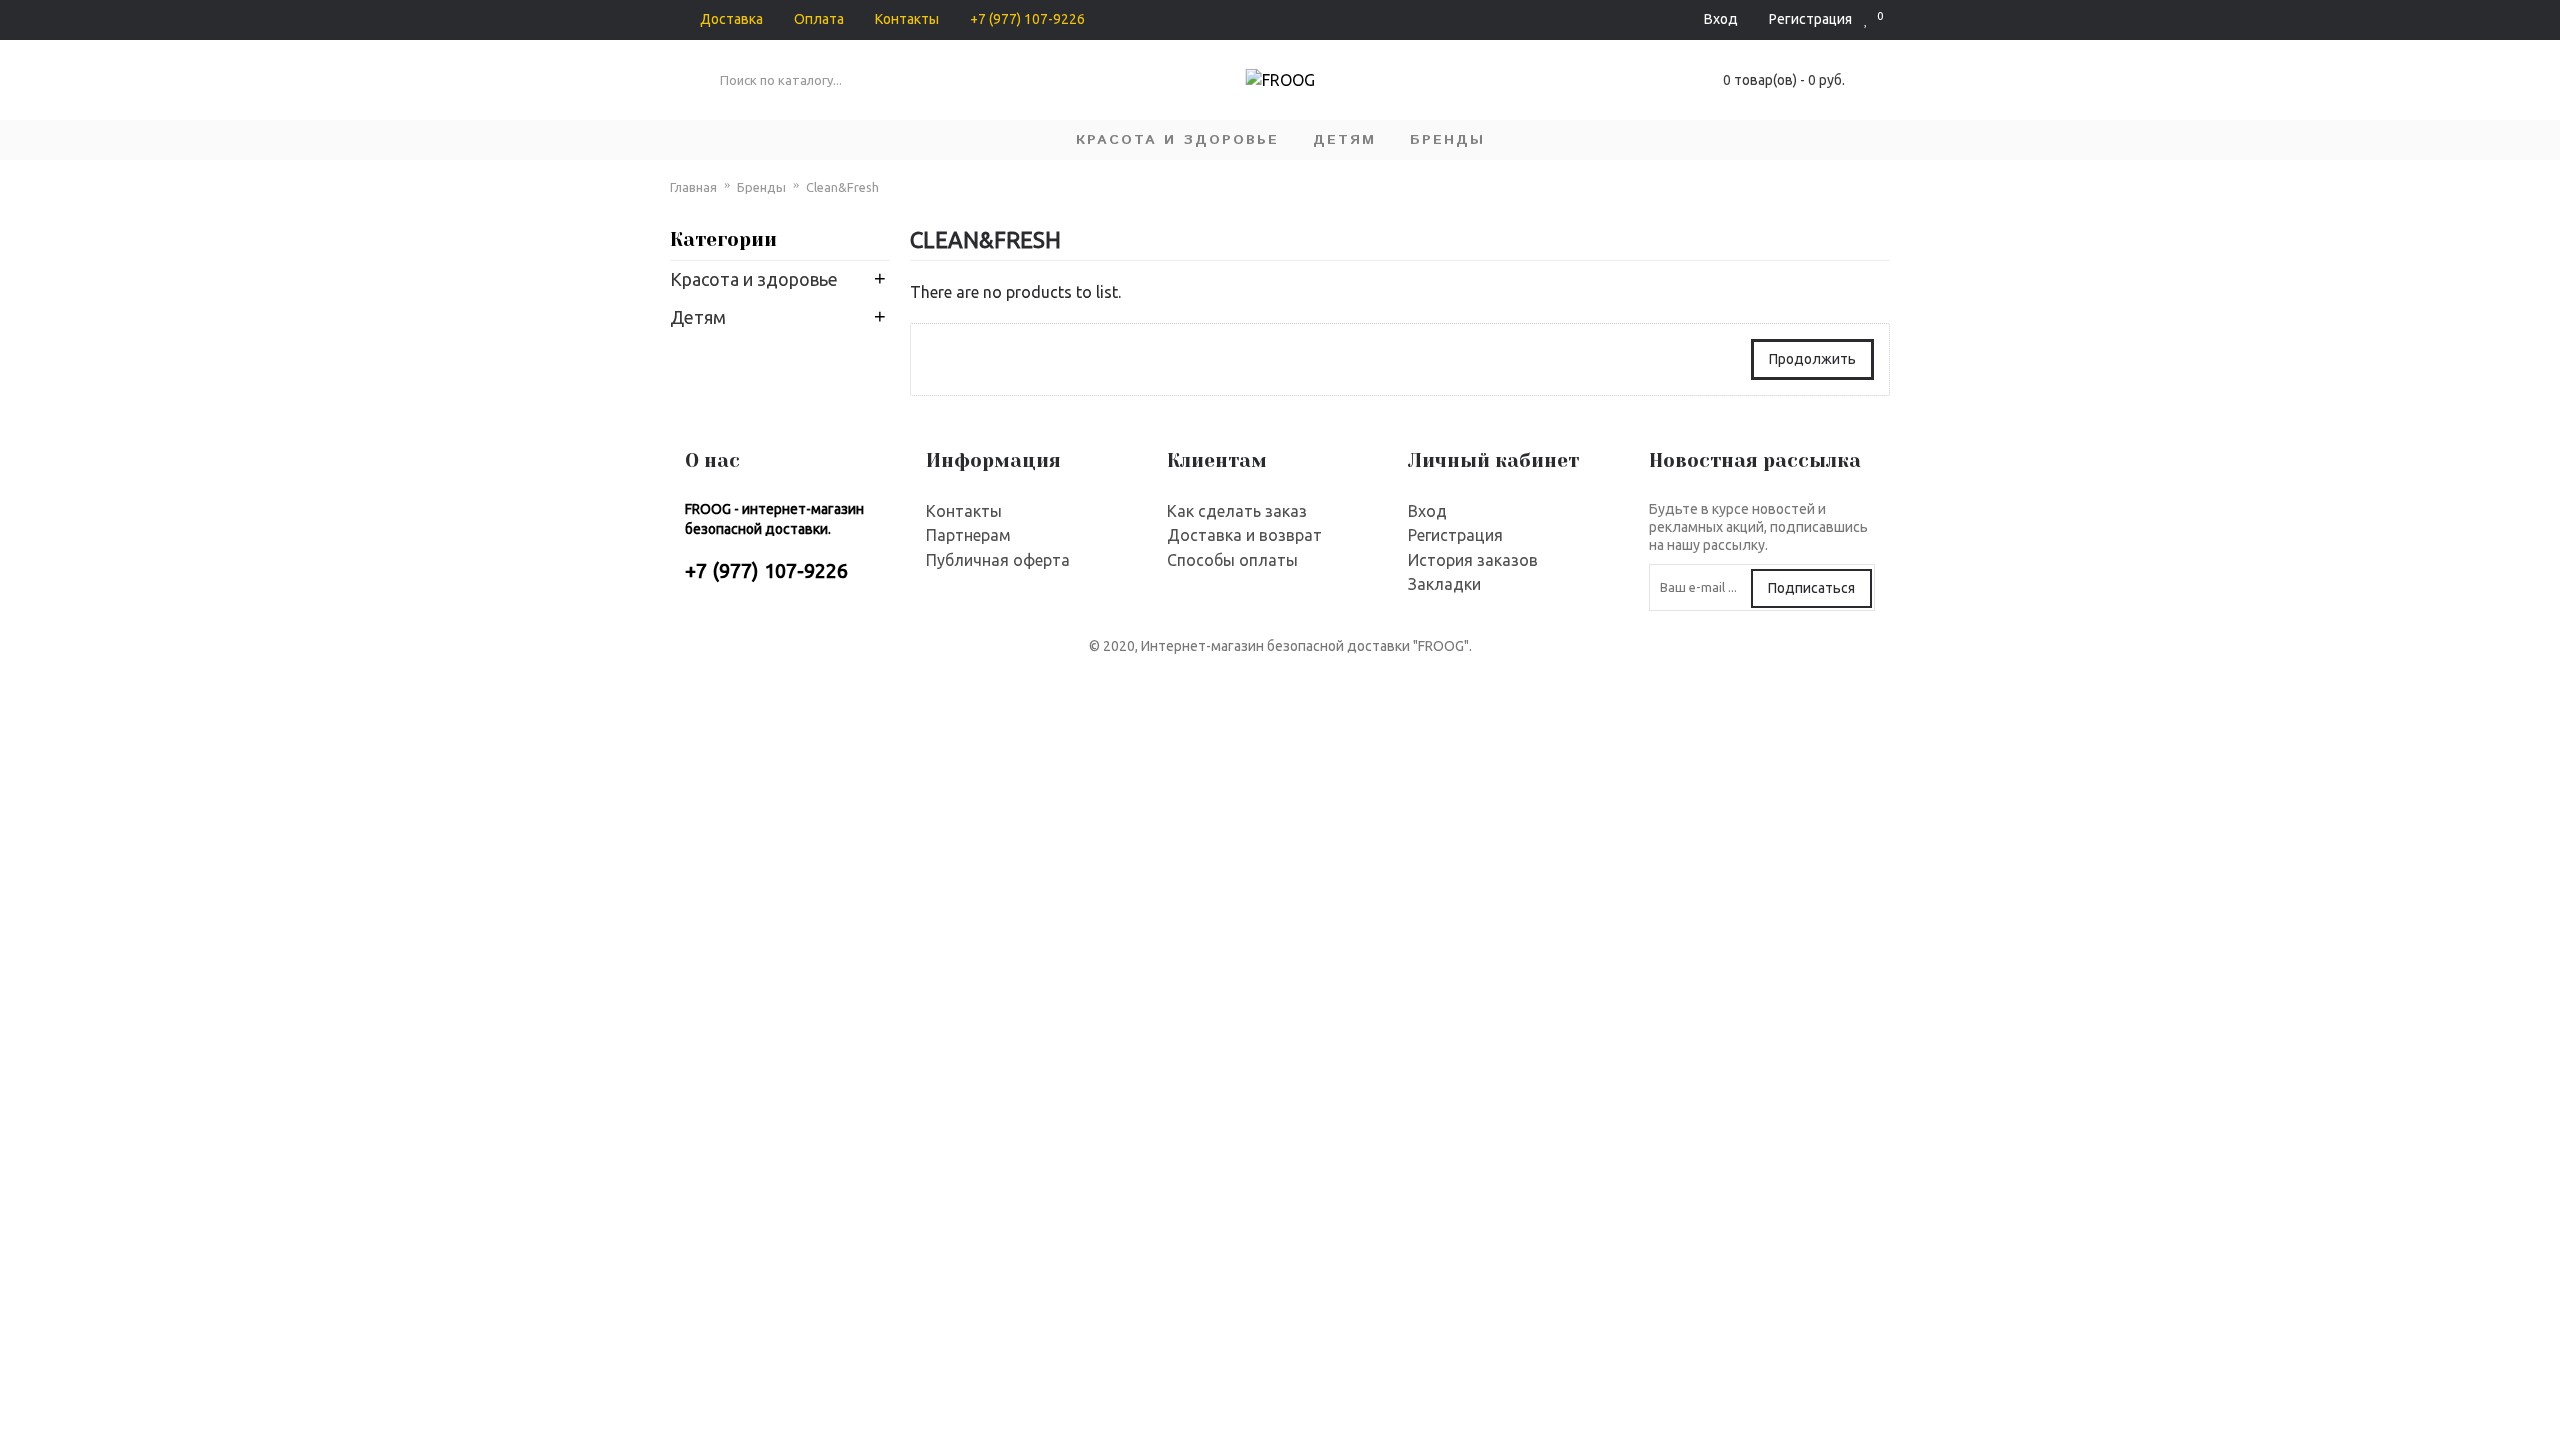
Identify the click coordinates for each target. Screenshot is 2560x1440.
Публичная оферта (998, 560)
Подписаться (1811, 588)
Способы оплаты (1232, 560)
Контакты (964, 511)
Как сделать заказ (1237, 511)
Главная (693, 187)
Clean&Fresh (842, 187)
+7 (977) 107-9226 (766, 570)
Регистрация (1455, 535)
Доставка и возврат (1244, 535)
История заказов (1473, 560)
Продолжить (1812, 359)
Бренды (761, 187)
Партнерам (968, 535)
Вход (1427, 511)
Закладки (1444, 584)
